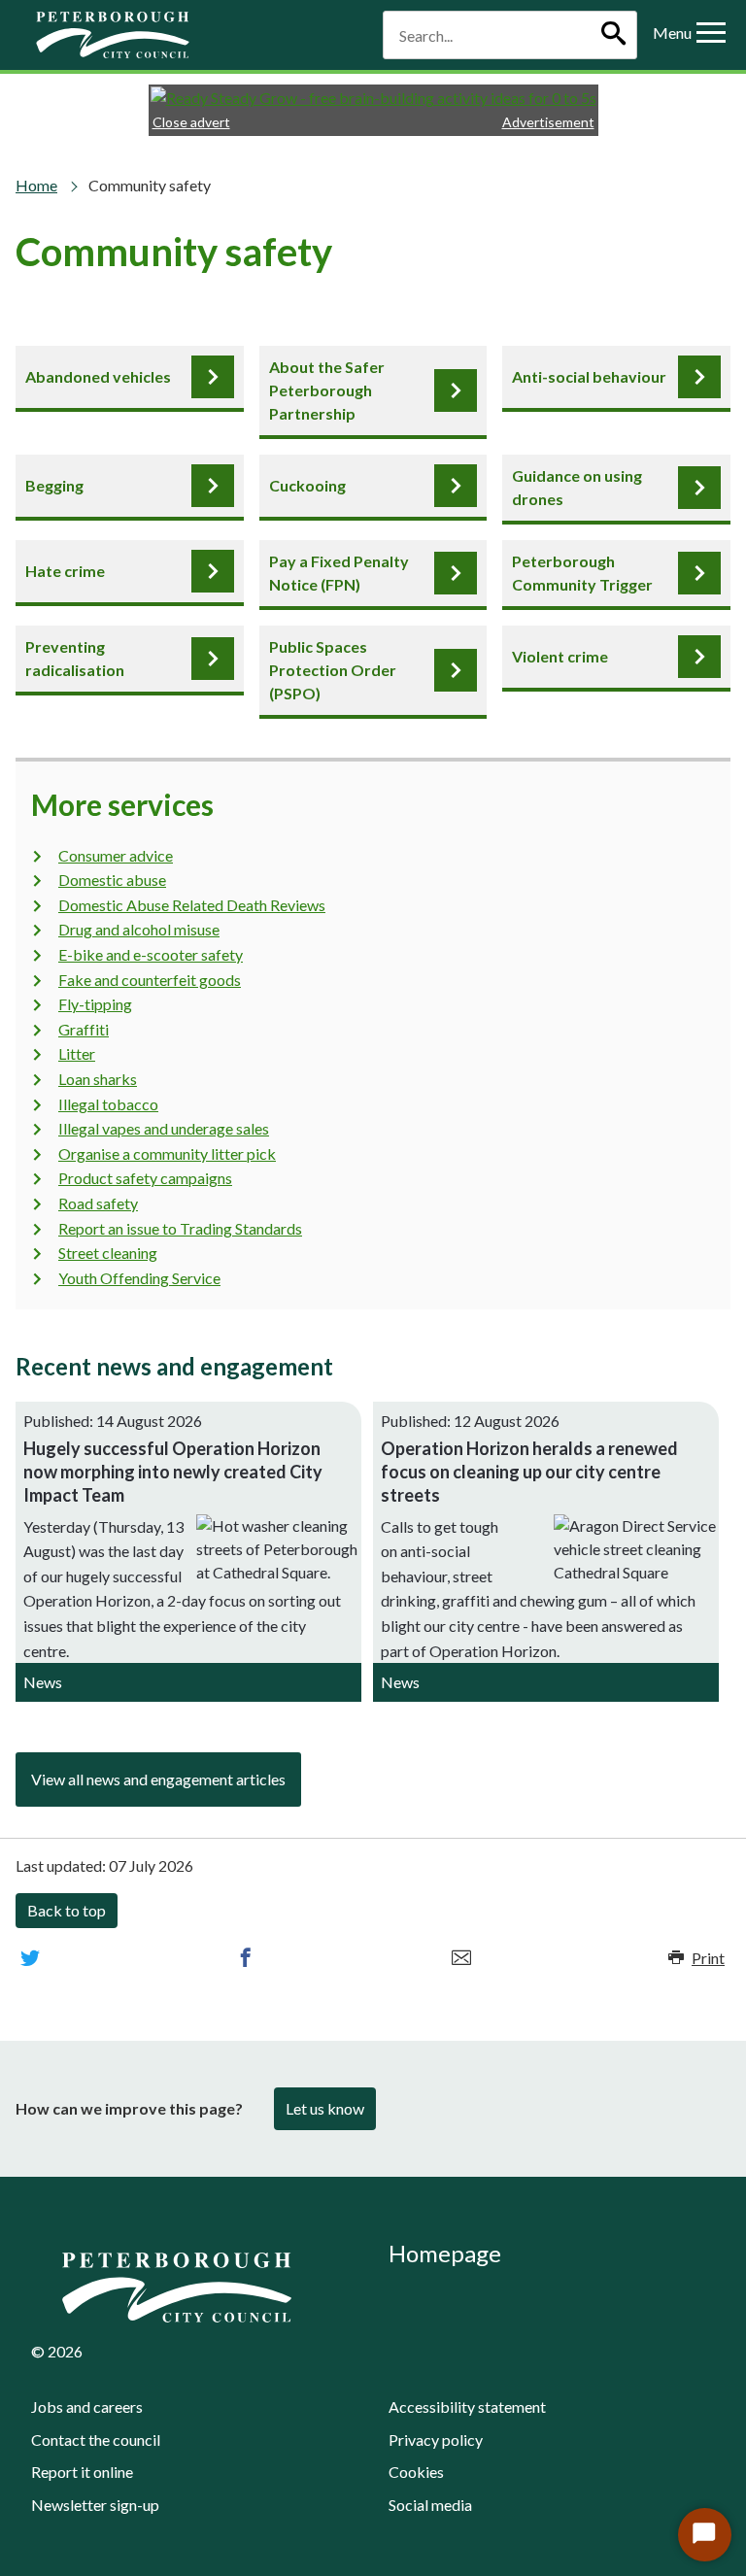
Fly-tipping (95, 1004)
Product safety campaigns (145, 1178)
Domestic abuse (112, 880)
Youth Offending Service (139, 1278)
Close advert (191, 122)
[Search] (613, 35)
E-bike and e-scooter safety (151, 954)
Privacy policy (436, 2440)
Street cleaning (108, 1253)
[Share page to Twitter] (30, 1958)
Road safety (98, 1203)
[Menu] (711, 35)
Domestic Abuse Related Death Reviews (192, 905)
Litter (77, 1053)
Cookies (416, 2472)
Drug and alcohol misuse (139, 929)
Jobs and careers (87, 2407)
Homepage (445, 2253)
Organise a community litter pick (167, 1153)
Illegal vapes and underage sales (164, 1128)
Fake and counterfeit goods (150, 980)
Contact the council (96, 2440)
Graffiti (84, 1029)
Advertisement (548, 122)
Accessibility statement (467, 2407)
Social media (430, 2505)
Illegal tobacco (108, 1104)
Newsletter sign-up (95, 2505)
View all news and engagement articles (158, 1779)
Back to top (67, 1910)
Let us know (325, 2108)
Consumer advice (116, 855)
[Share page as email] (461, 1958)
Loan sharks (98, 1079)
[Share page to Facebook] (246, 1958)
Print (708, 1958)
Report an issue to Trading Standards (180, 1228)
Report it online (82, 2472)
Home (36, 185)
